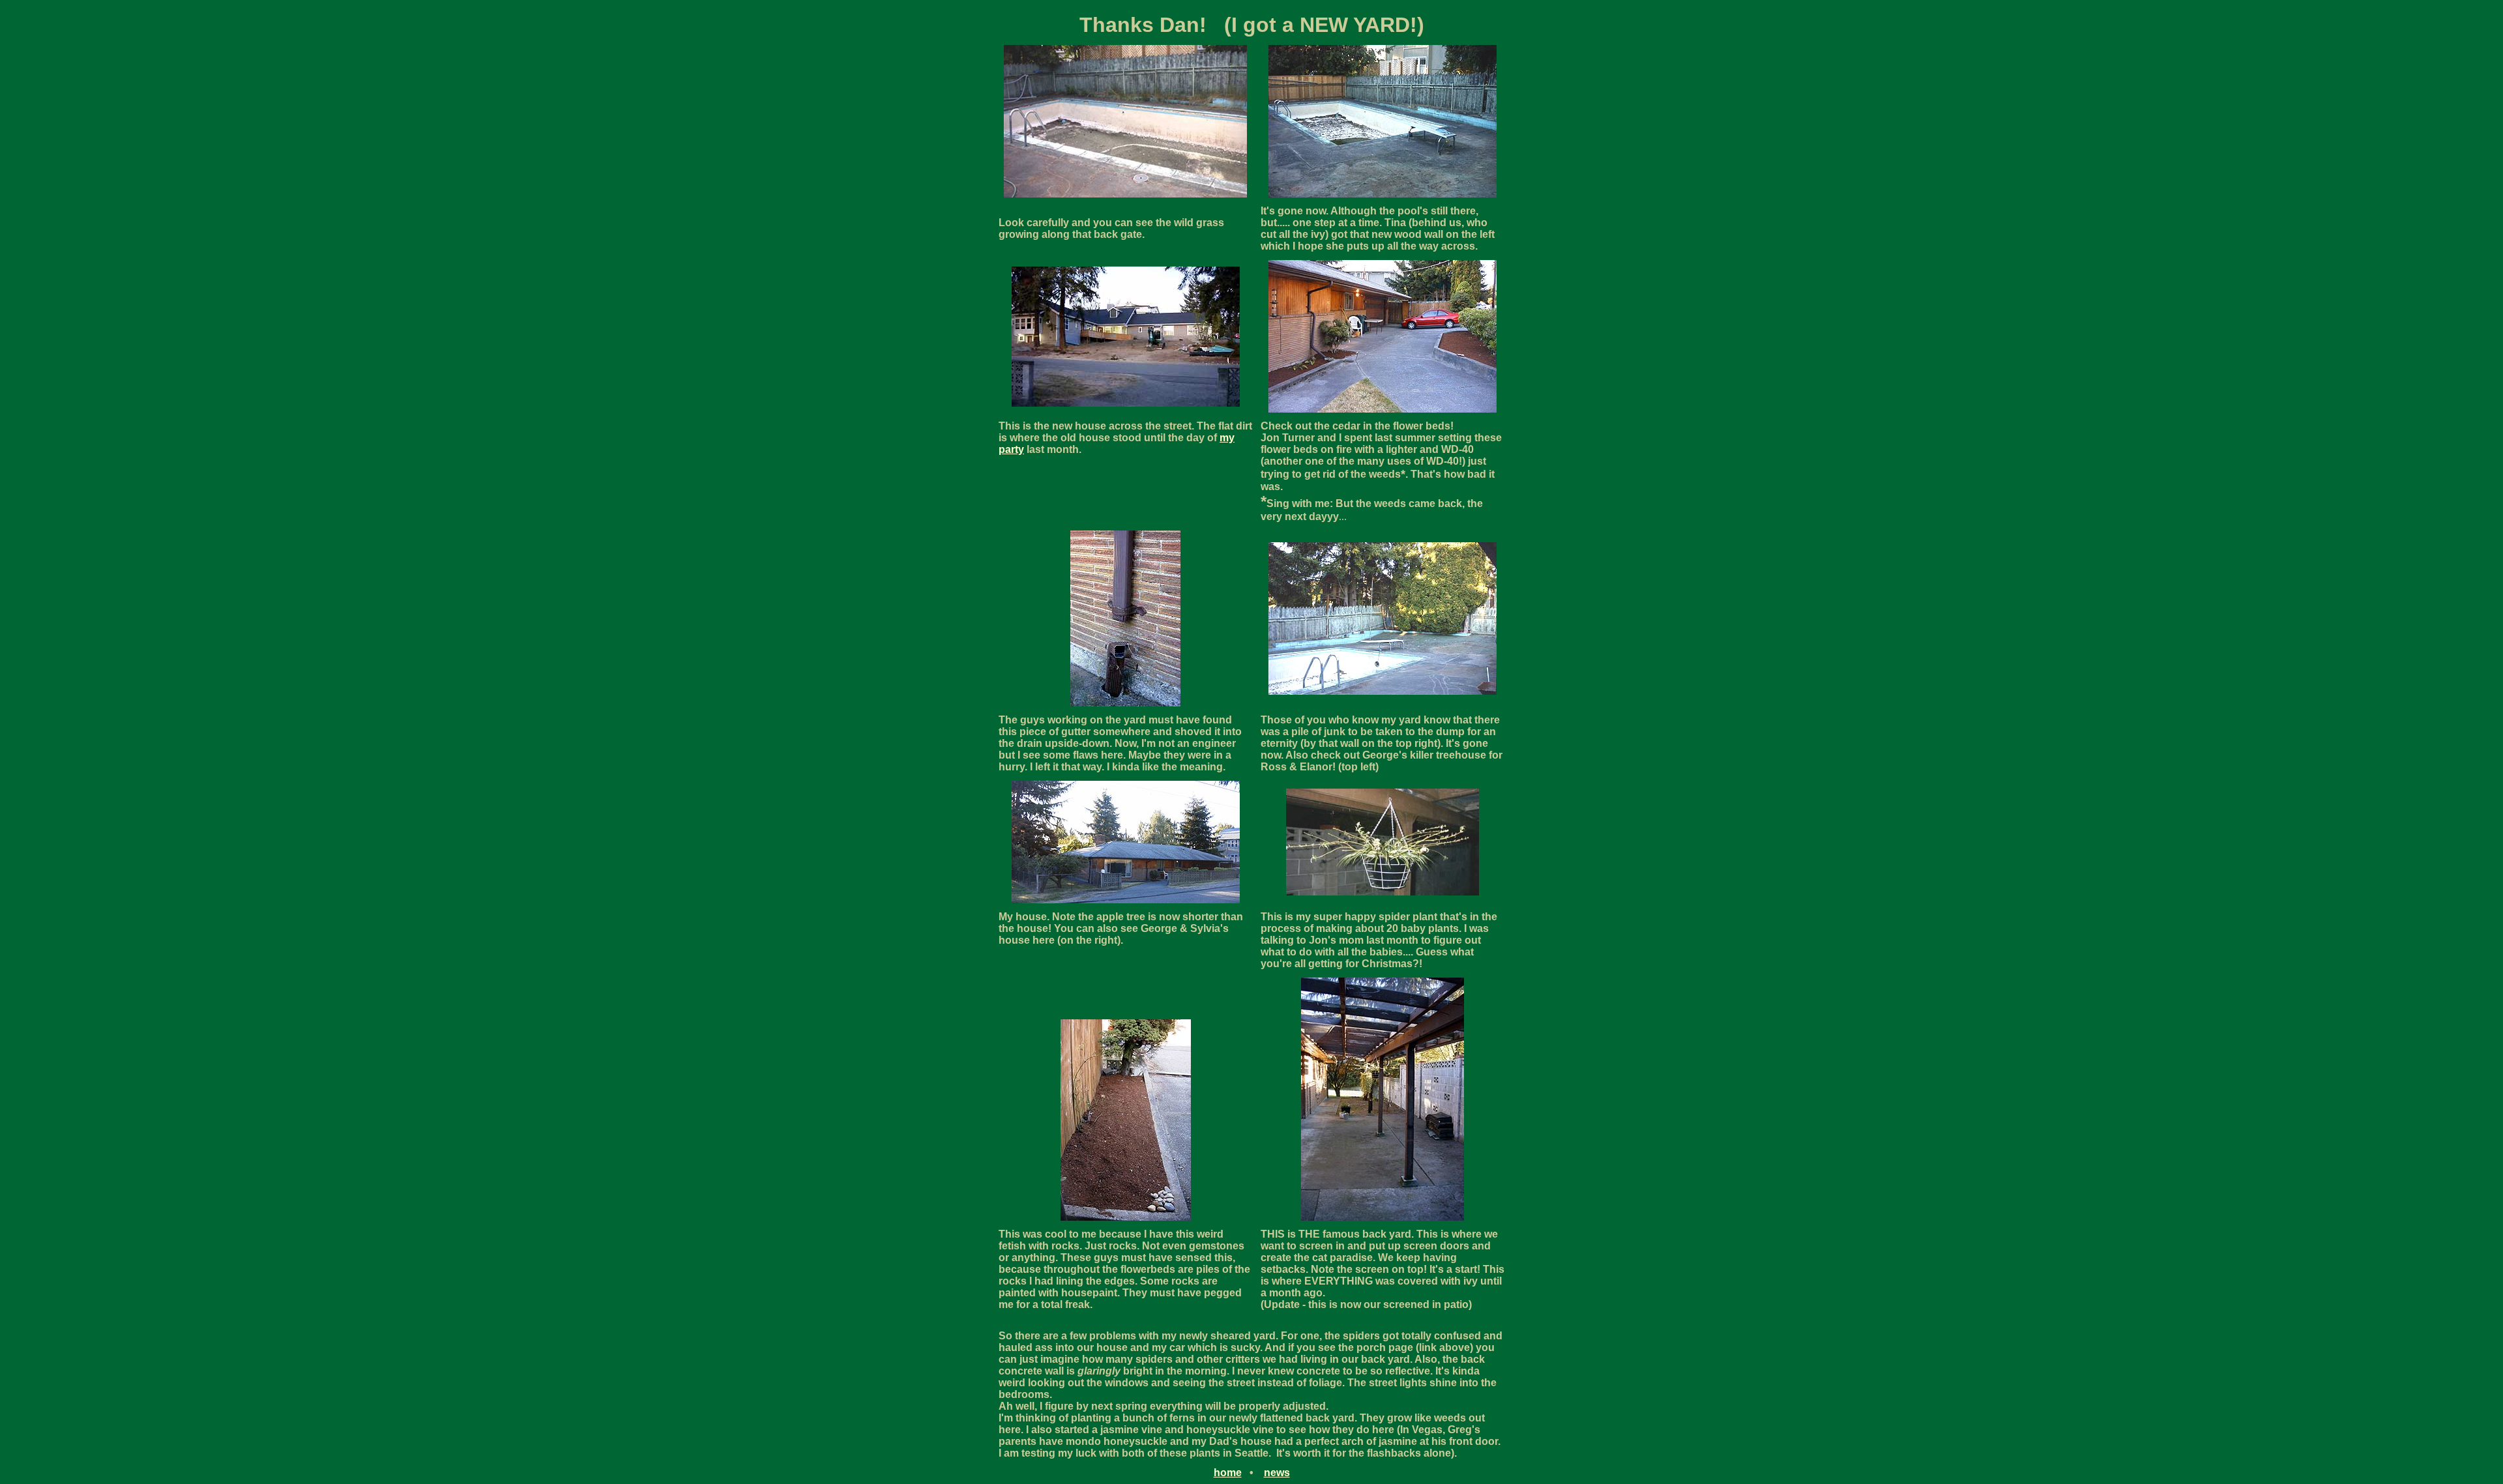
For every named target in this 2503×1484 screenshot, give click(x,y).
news (1277, 1473)
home (1228, 1473)
